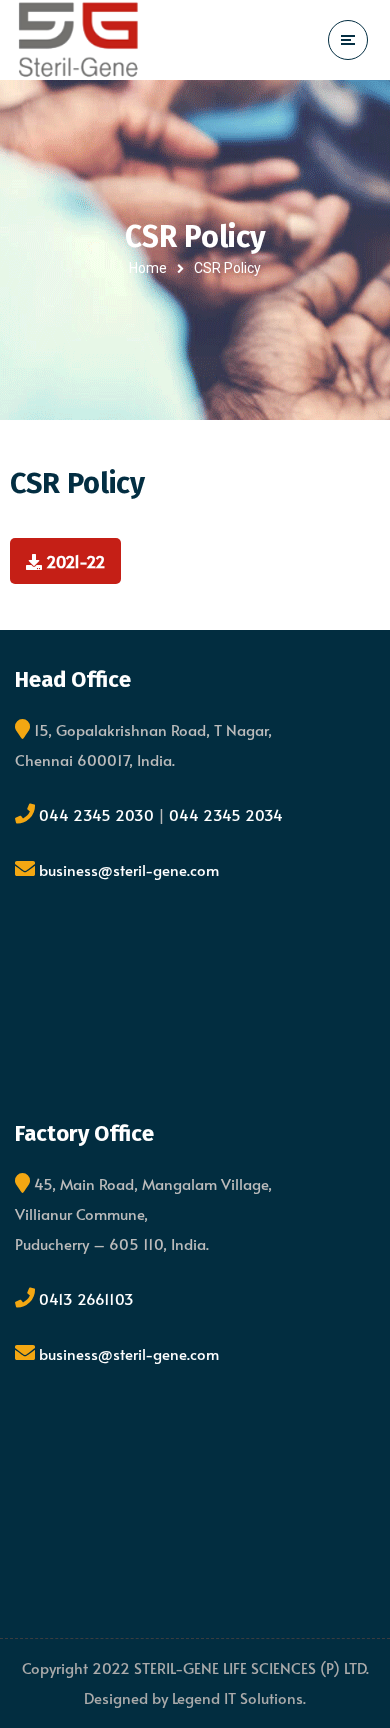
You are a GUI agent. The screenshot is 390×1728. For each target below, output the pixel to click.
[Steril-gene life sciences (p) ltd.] (78, 39)
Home (148, 268)
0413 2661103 (86, 1298)
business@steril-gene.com (129, 869)
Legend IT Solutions (237, 1697)
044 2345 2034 (226, 814)
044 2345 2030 (98, 814)
